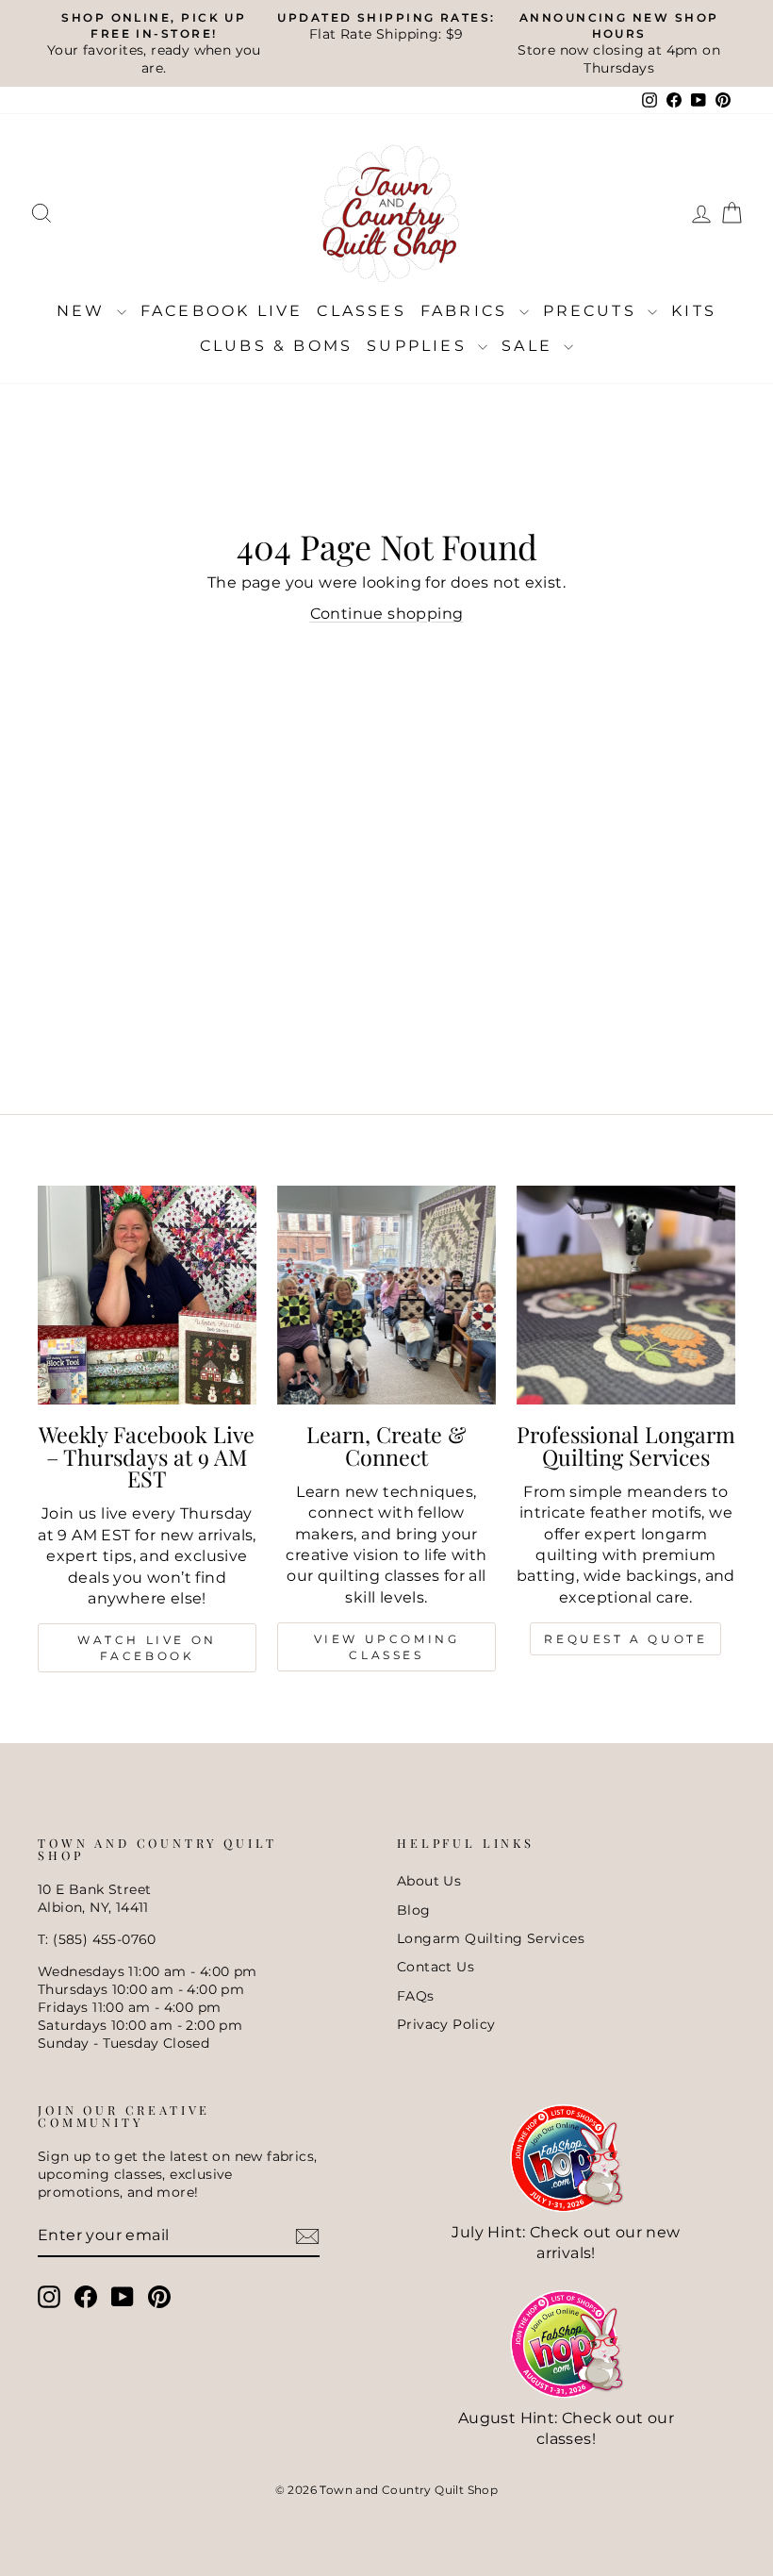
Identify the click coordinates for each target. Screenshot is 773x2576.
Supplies (420, 346)
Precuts (593, 311)
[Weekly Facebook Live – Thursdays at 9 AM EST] (147, 1295)
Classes (361, 311)
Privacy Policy (446, 2024)
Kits (694, 311)
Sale (530, 346)
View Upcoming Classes (387, 1647)
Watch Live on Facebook (147, 1648)
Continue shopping (387, 614)
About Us (429, 1881)
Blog (414, 1910)
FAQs (416, 1996)
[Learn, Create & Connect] (386, 1295)
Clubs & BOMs (276, 346)
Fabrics (468, 311)
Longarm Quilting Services (491, 1938)
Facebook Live (222, 311)
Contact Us (436, 1967)
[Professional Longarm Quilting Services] (626, 1295)
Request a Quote (625, 1639)
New (84, 311)
